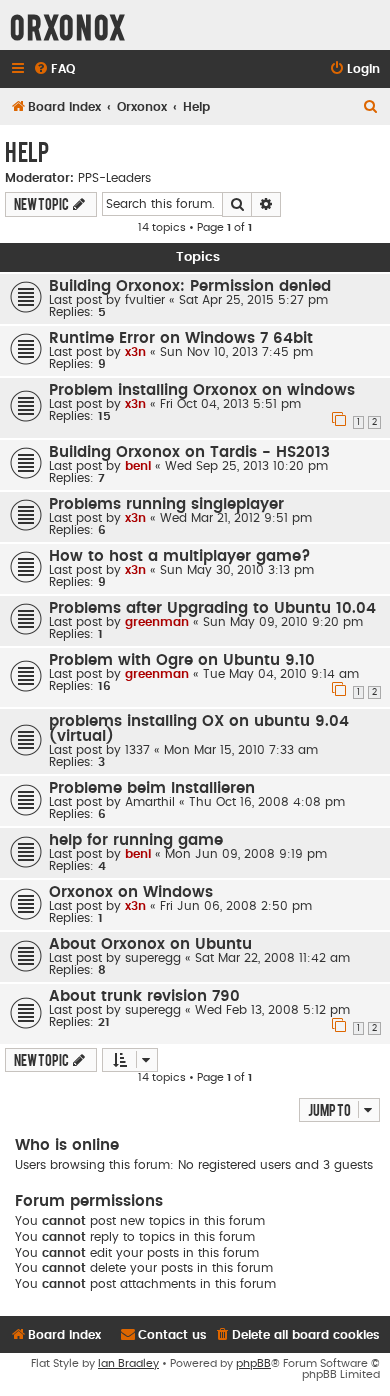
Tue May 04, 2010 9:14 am (281, 674)
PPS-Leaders (114, 178)
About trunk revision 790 (144, 996)
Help (27, 151)
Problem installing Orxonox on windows (202, 390)
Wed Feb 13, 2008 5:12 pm (272, 1010)
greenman (157, 622)
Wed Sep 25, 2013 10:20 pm (246, 466)
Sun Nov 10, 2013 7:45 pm (236, 352)
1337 (137, 750)
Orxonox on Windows (131, 892)
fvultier (145, 300)
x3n (135, 352)
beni (138, 466)
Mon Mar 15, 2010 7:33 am (241, 750)
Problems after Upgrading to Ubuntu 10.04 (212, 608)
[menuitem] (54, 69)
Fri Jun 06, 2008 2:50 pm (236, 906)
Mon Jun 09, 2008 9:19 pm (246, 854)
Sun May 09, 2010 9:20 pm (283, 622)
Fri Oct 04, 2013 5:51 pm (230, 404)
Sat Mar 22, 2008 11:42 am (272, 958)
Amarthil (150, 802)
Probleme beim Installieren (152, 788)
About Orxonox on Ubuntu (150, 944)
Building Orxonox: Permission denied (190, 286)
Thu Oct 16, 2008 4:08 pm (267, 802)
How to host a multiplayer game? (180, 556)
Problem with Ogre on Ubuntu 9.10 (182, 660)
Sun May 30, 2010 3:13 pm (237, 570)
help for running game (136, 840)
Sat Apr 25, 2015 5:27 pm (253, 300)
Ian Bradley (128, 1363)
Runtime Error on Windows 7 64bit (181, 338)
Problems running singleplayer (166, 504)
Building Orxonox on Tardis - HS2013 (189, 452)
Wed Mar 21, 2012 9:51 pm (236, 518)
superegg (153, 958)
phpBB (253, 1363)
